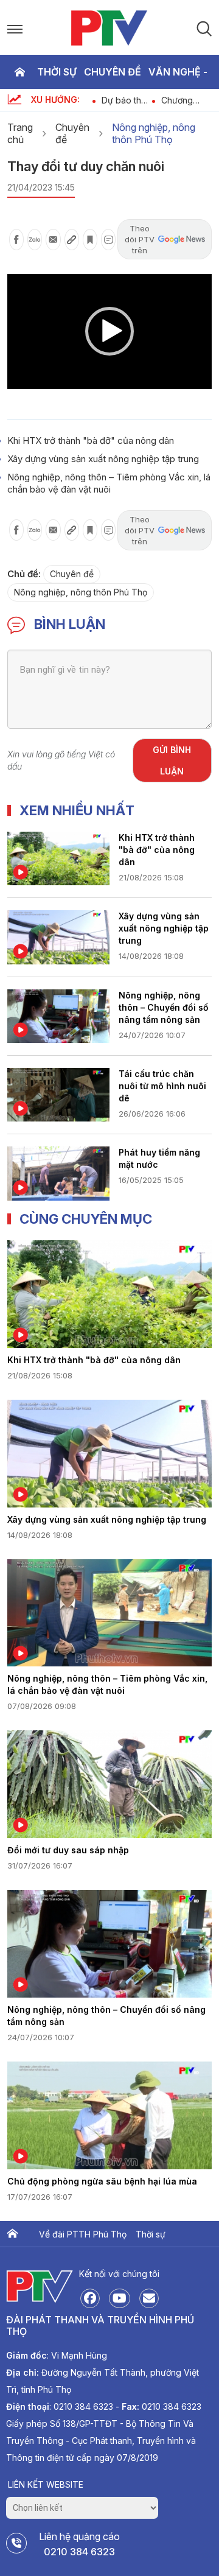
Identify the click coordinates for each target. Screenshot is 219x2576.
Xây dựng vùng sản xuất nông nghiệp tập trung (103, 459)
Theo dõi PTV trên (140, 239)
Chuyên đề (113, 72)
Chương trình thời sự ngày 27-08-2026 (154, 100)
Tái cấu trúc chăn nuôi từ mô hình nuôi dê (162, 1086)
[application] (109, 332)
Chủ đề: (24, 574)
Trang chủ (19, 72)
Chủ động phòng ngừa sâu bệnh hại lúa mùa (102, 2181)
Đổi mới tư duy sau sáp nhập (68, 1850)
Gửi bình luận (172, 760)
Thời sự (57, 72)
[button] (109, 331)
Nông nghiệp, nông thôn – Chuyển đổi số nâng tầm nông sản (164, 1007)
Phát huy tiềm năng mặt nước (159, 1158)
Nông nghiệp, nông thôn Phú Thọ (154, 133)
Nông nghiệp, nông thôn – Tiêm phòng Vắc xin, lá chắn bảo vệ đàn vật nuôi (109, 483)
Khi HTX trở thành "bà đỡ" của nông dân (91, 440)
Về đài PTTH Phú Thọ (83, 2234)
